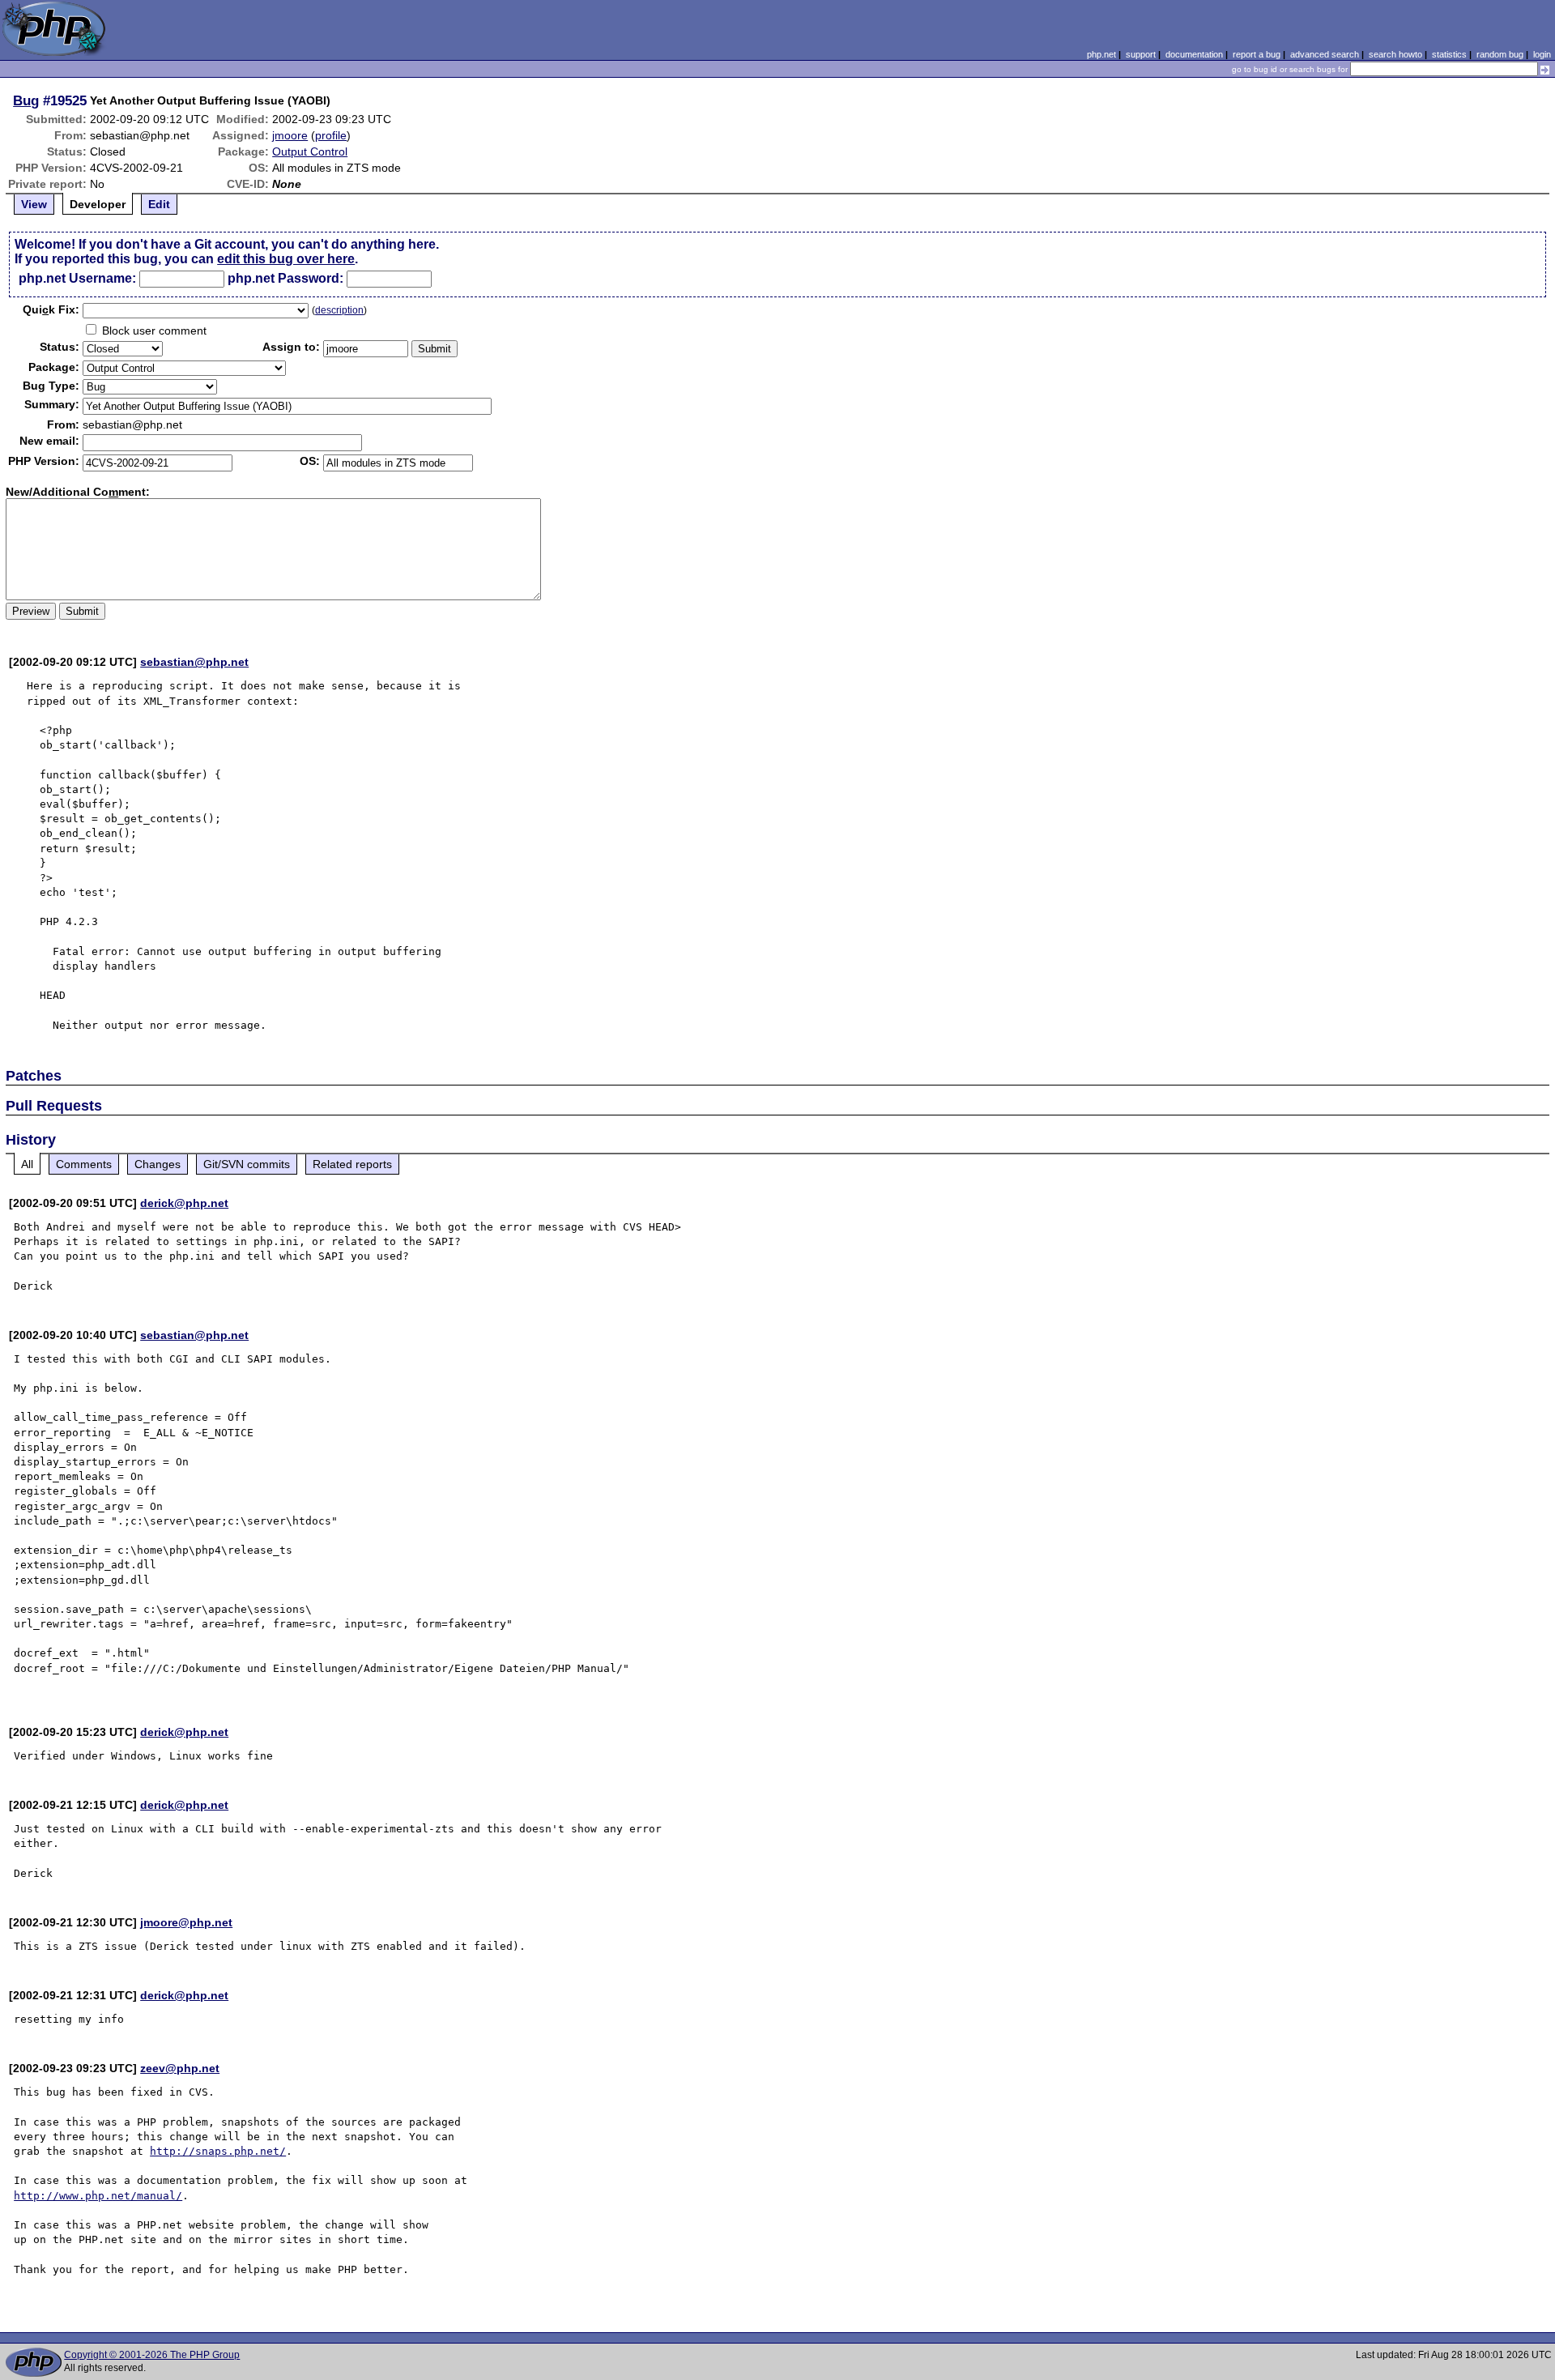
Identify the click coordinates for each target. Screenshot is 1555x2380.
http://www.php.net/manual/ (98, 2196)
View (34, 204)
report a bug (1257, 54)
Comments (84, 1164)
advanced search (1325, 54)
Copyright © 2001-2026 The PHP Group (152, 2355)
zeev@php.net (180, 2068)
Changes (158, 1164)
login (1542, 54)
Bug (26, 100)
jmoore (290, 135)
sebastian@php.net (194, 662)
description (339, 310)
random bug (1500, 54)
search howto (1395, 54)
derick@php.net (184, 1203)
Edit (159, 204)
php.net (1101, 54)
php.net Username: (77, 278)
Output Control (310, 151)
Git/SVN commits (247, 1164)
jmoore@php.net (186, 1922)
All (27, 1164)
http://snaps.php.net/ (218, 2151)
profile (331, 135)
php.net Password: (285, 278)
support (1141, 54)
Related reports (352, 1164)
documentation (1194, 54)
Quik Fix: (51, 309)
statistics (1449, 54)
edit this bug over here (286, 259)
